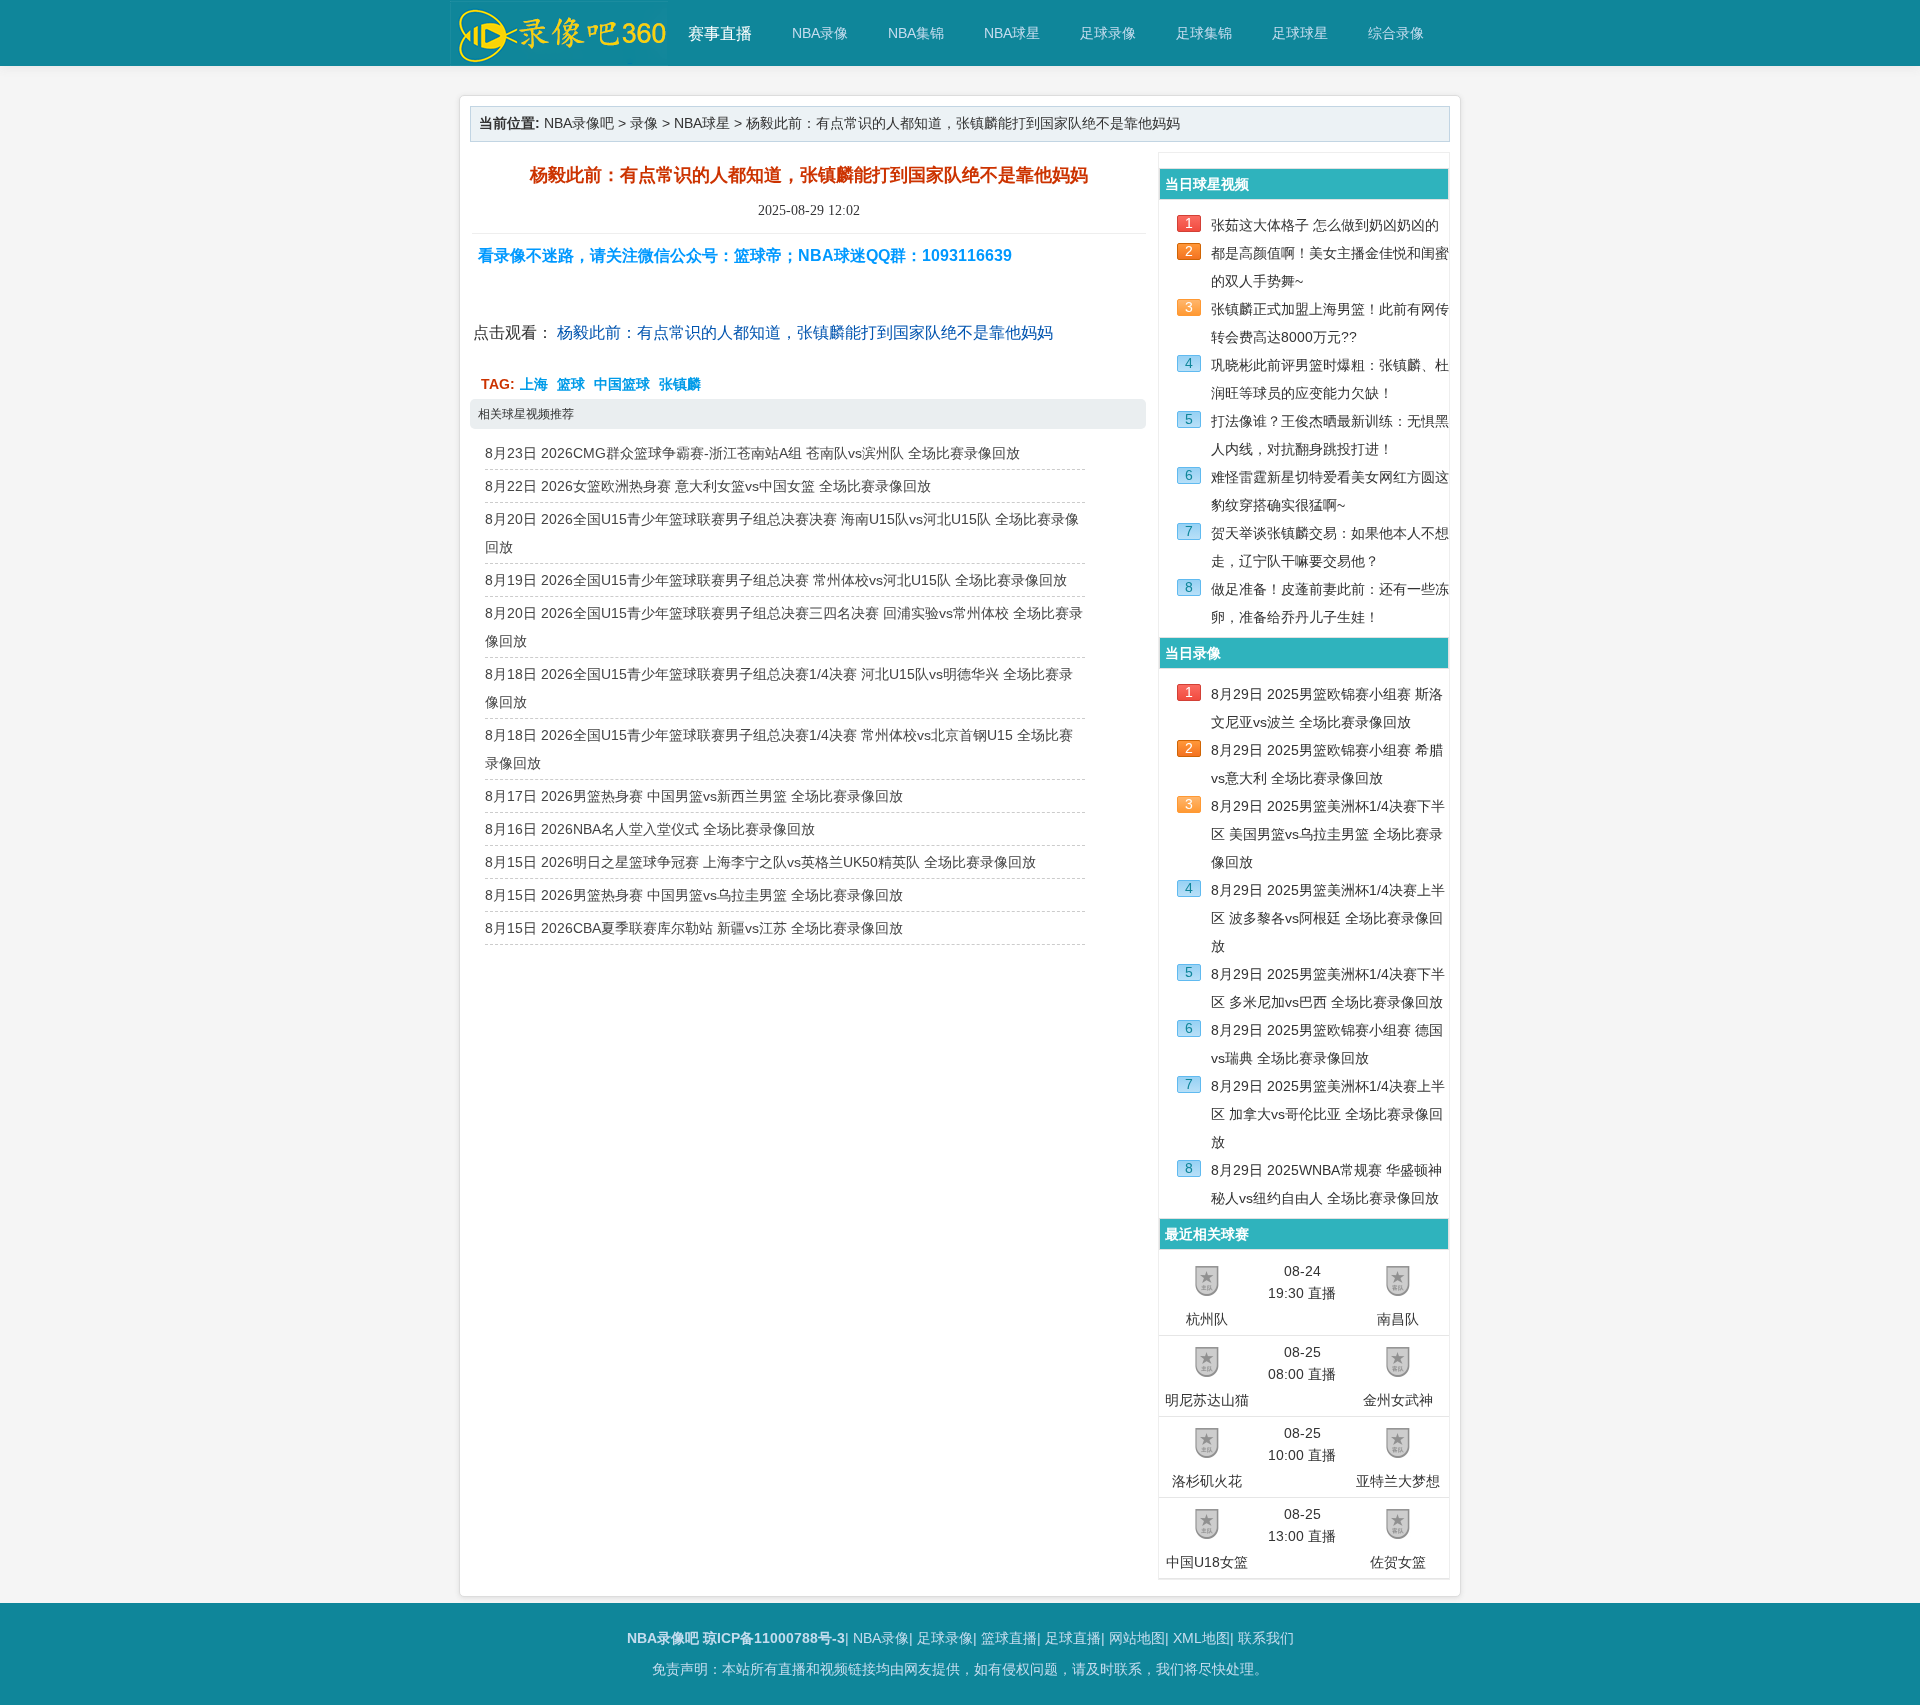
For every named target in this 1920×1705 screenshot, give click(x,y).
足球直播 (1073, 1638)
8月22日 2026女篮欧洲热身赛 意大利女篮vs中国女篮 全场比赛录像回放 (708, 486)
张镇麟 (680, 384)
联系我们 (1266, 1638)
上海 (534, 384)
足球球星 (1300, 33)
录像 (644, 123)
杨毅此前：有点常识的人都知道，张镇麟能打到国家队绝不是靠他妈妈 (805, 332)
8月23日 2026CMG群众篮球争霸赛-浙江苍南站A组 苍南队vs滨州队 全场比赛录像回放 (752, 453)
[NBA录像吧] (559, 56)
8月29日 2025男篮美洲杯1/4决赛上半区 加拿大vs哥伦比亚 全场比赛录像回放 (1328, 1114)
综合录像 (1396, 33)
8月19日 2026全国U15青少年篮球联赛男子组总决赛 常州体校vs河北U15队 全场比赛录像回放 (776, 580)
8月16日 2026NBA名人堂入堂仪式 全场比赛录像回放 (650, 829)
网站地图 (1137, 1638)
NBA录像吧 (579, 123)
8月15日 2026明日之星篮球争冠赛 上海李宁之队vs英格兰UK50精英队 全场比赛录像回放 (760, 862)
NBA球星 (1012, 33)
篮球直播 (1009, 1638)
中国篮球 (622, 384)
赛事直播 (720, 33)
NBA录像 (820, 33)
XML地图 (1201, 1638)
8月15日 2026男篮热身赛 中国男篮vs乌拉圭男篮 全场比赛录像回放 (694, 895)
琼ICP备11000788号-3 (774, 1638)
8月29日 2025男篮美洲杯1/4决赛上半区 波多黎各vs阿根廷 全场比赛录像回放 (1328, 918)
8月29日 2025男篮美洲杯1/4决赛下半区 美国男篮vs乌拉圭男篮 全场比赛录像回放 (1328, 834)
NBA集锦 (916, 33)
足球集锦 (1204, 33)
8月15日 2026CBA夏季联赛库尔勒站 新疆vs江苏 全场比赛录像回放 (694, 928)
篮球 (571, 384)
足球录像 (1108, 33)
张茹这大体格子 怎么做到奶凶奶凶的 (1325, 225)
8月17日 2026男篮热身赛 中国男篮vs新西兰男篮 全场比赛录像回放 (694, 796)
